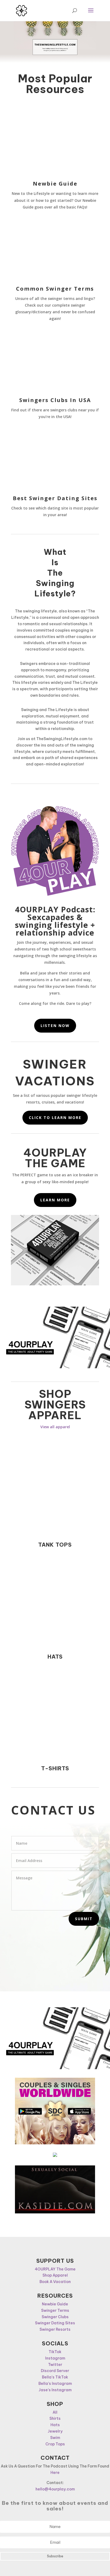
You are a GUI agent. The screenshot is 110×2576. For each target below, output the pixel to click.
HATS (55, 1657)
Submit (84, 1919)
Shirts (55, 2418)
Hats (55, 2425)
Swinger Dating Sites (55, 2323)
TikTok (55, 2352)
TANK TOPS (55, 1545)
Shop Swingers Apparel (55, 1405)
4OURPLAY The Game (55, 2269)
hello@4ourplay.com (55, 2489)
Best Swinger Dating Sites (55, 498)
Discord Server (55, 2371)
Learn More (55, 1200)
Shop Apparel (55, 2275)
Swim (55, 2438)
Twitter (55, 2365)
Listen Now (55, 1026)
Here (55, 2473)
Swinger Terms (55, 2310)
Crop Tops (55, 2444)
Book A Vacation (55, 2282)
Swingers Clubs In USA (55, 400)
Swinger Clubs (55, 2317)
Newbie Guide (55, 184)
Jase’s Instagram (55, 2390)
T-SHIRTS (55, 1768)
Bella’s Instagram (55, 2384)
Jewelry (55, 2431)
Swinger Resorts (55, 2329)
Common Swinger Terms (55, 289)
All (55, 2412)
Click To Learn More (55, 1118)
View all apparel (55, 1427)
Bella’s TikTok (55, 2377)
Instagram (55, 2358)
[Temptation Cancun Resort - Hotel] (55, 2156)
